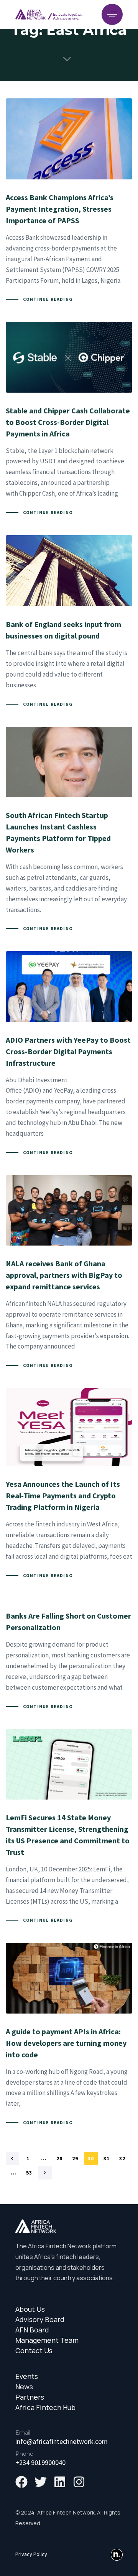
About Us (30, 2309)
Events (27, 2376)
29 (75, 2158)
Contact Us (34, 2351)
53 (29, 2173)
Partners (30, 2397)
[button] (112, 14)
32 (122, 2158)
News (24, 2387)
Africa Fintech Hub (45, 2408)
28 (60, 2158)
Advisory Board (40, 2320)
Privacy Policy (31, 2554)
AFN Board (32, 2330)
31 (107, 2158)
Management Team (47, 2340)
